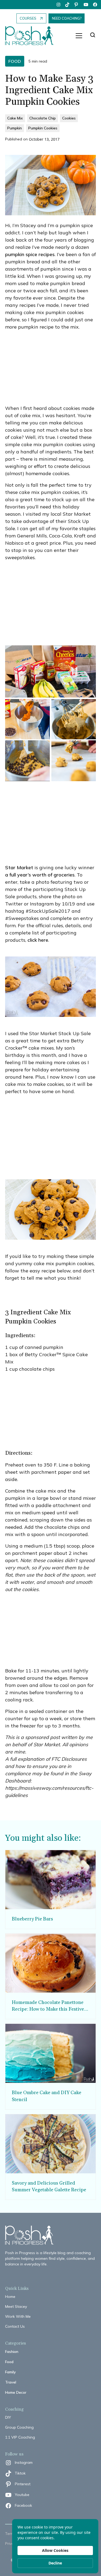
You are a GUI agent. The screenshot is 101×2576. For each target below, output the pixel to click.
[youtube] (86, 5)
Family (11, 2372)
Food (9, 2362)
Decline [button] (55, 2563)
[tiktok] (68, 5)
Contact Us (15, 2326)
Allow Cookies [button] (55, 2550)
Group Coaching (19, 2427)
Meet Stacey (16, 2306)
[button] (79, 36)
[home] (32, 36)
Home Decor (16, 2392)
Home (10, 2297)
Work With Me (18, 2316)
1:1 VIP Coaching (20, 2437)
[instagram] (58, 5)
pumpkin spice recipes (30, 254)
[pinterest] (77, 5)
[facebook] (95, 5)
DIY (8, 2417)
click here (38, 940)
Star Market (19, 867)
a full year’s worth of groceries (40, 875)
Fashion (12, 2352)
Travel (11, 2382)
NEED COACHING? (67, 18)
